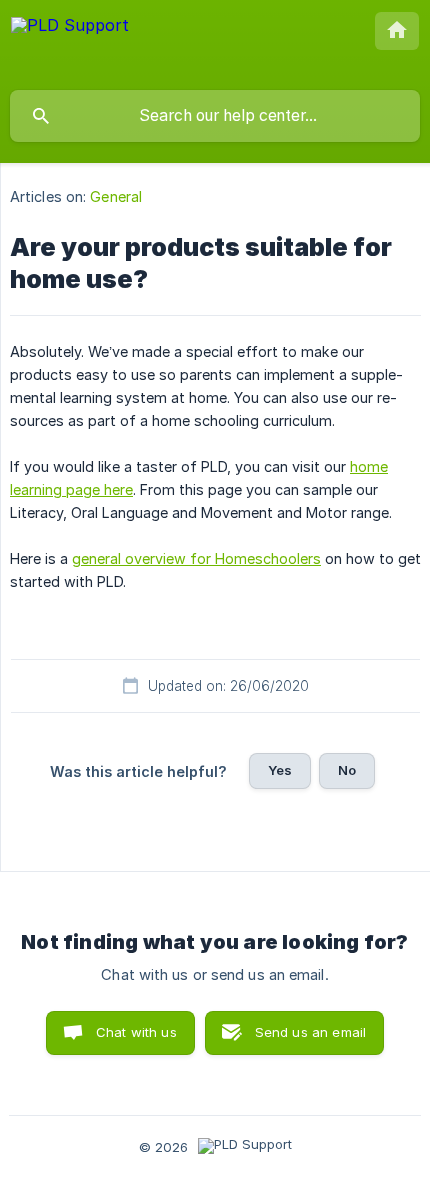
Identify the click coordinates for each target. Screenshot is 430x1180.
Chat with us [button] (136, 1032)
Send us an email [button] (310, 1032)
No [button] (347, 770)
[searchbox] (215, 116)
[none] (70, 44)
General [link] (116, 196)
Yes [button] (280, 770)
